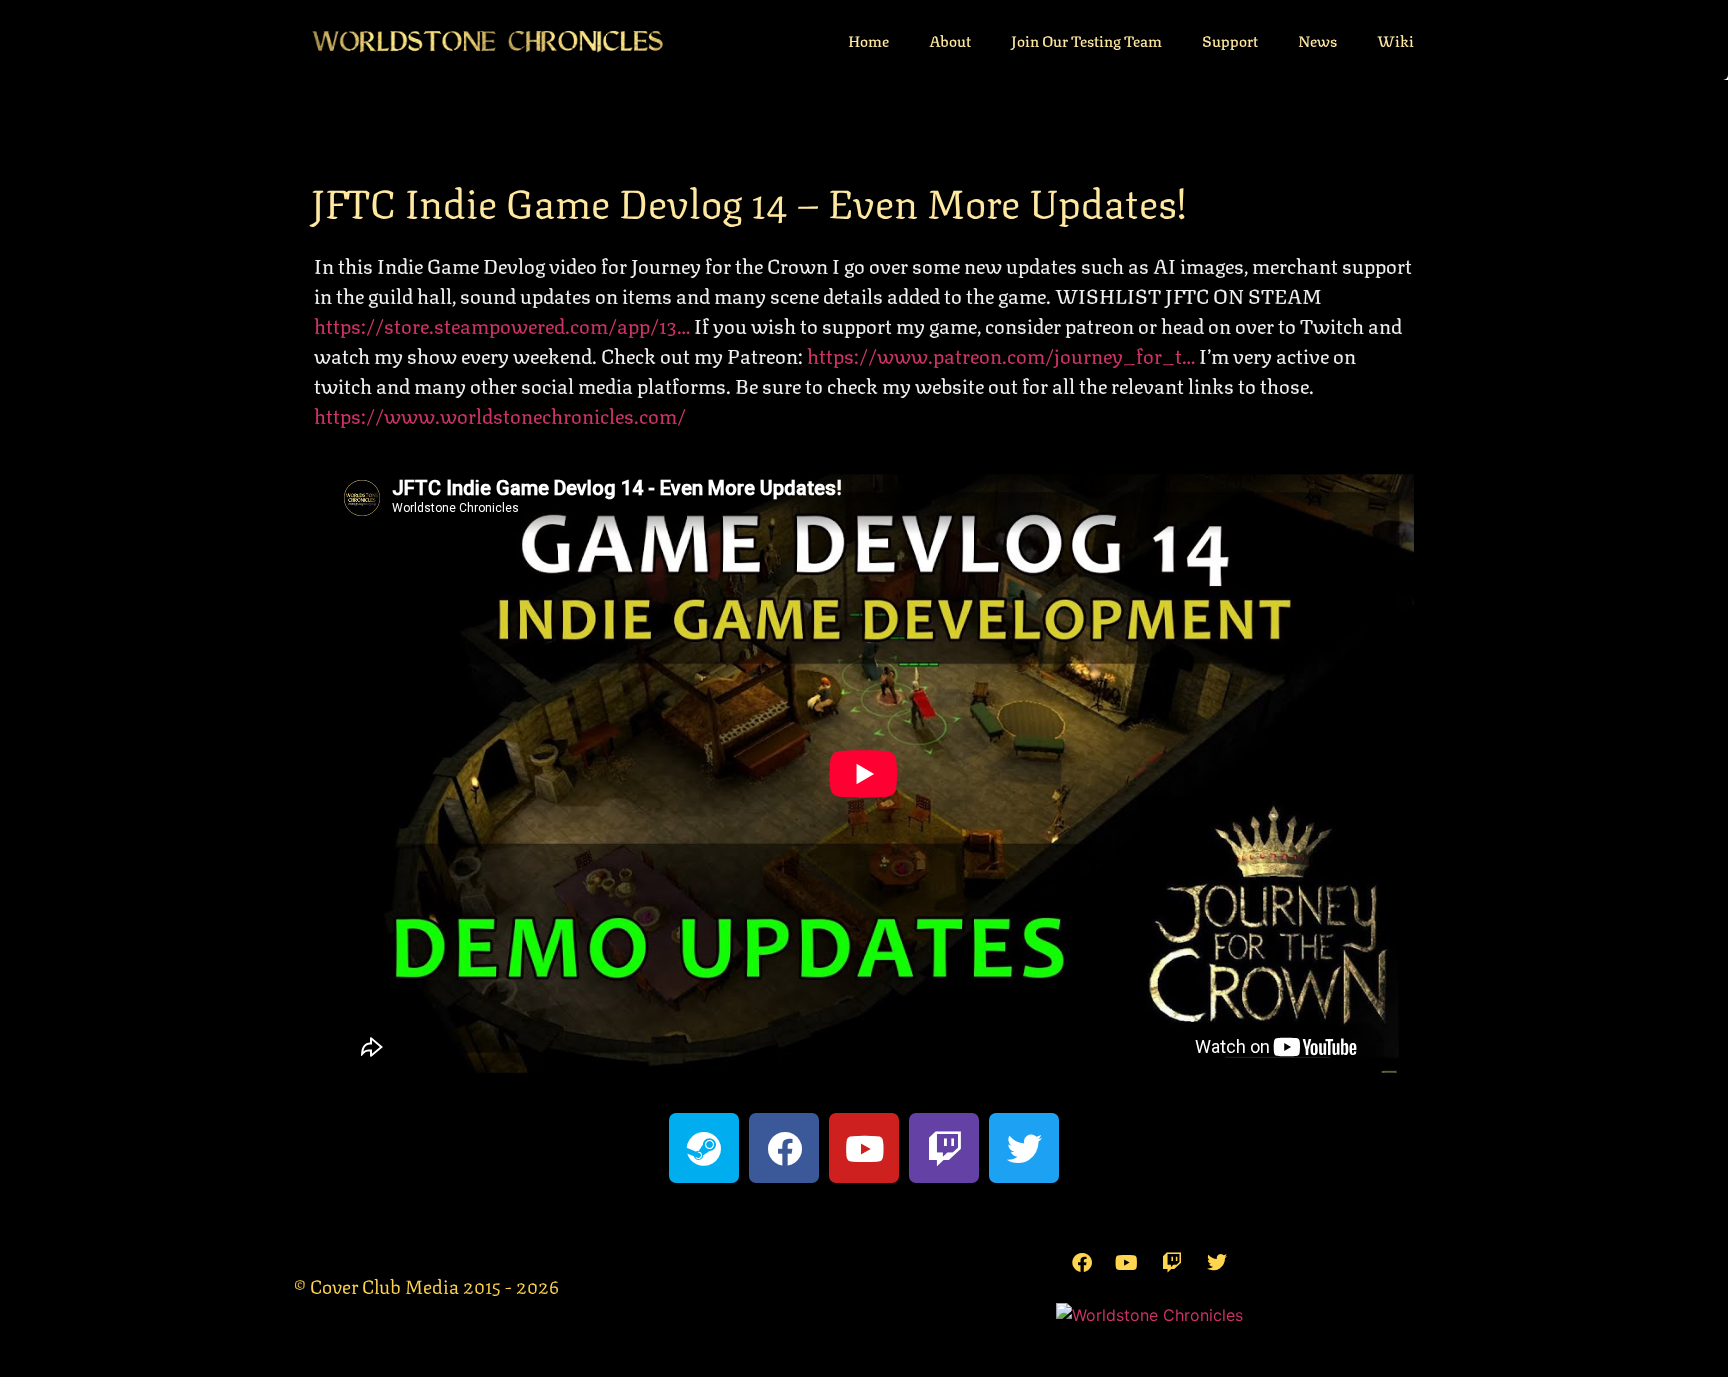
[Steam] (704, 1148)
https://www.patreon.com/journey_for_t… (1001, 354)
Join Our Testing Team (1086, 40)
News (1317, 40)
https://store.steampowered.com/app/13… (502, 324)
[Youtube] (864, 1148)
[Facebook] (784, 1148)
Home (868, 40)
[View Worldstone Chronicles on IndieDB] (1149, 1315)
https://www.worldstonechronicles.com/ (500, 414)
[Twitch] (944, 1148)
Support (1230, 40)
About (950, 40)
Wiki (1395, 40)
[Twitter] (1024, 1148)
